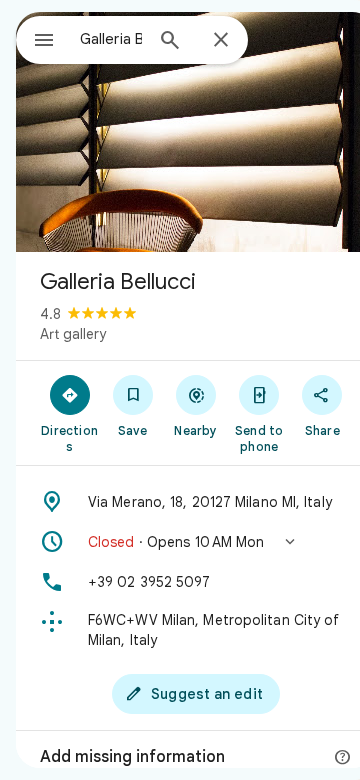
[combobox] (111, 39)
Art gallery (73, 334)
